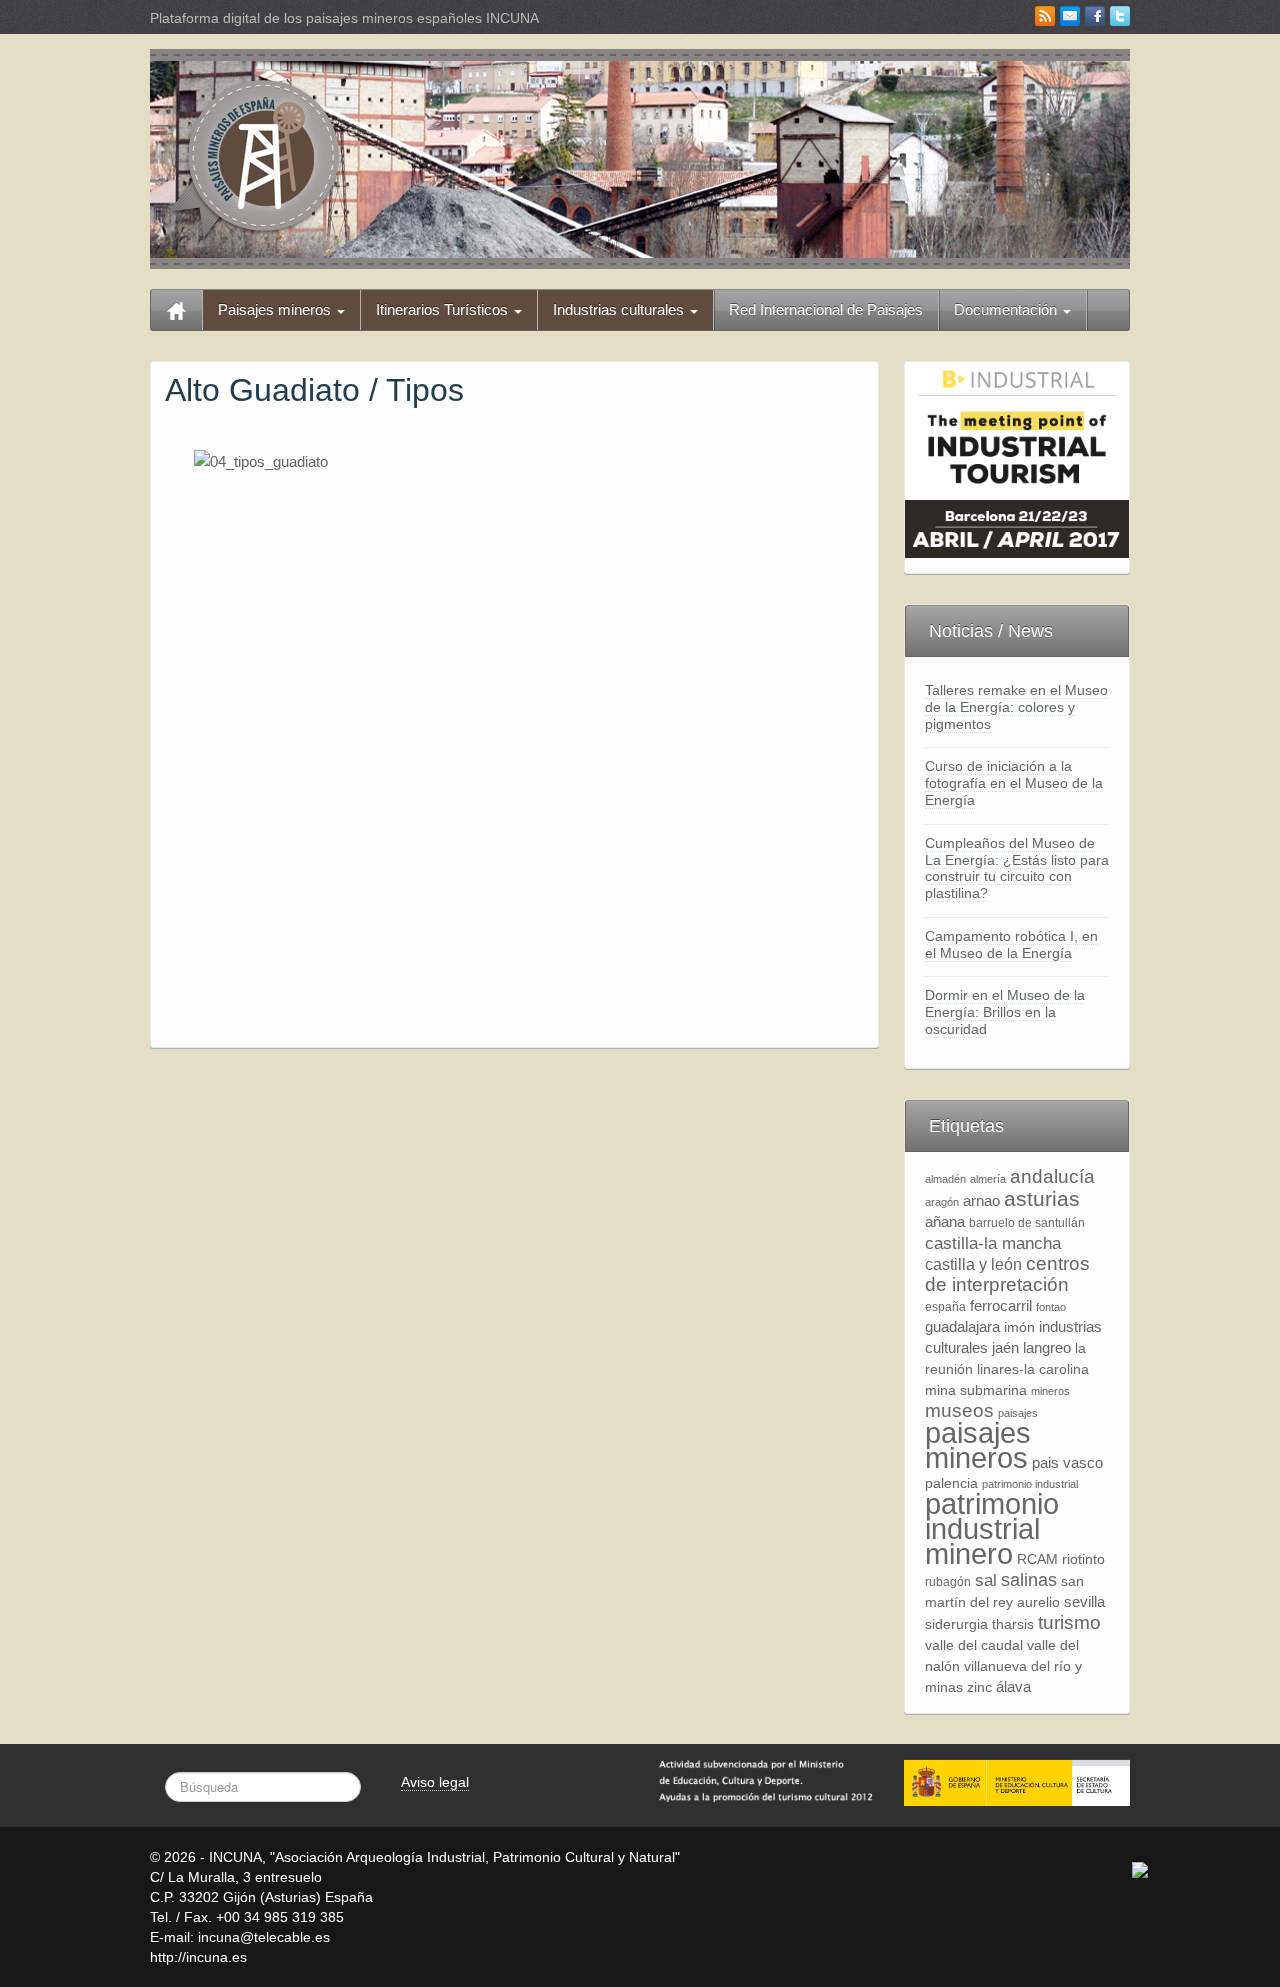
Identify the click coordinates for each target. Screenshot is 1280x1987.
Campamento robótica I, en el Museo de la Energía (1011, 944)
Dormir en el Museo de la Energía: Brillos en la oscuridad (1005, 1012)
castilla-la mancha (993, 1243)
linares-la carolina (1033, 1369)
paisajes (1018, 1413)
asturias (1042, 1198)
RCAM (1037, 1559)
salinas (1029, 1580)
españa (945, 1307)
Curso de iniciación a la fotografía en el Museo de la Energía (1014, 783)
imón (1019, 1327)
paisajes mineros (978, 1445)
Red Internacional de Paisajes (826, 309)
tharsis (1013, 1624)
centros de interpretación (1007, 1274)
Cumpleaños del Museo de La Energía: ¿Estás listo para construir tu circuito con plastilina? (1017, 868)
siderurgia (956, 1624)
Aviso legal (435, 1782)
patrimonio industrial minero (992, 1528)
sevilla (1084, 1601)
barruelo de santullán (1027, 1223)
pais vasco (1067, 1462)
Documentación (1007, 309)
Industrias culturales (620, 309)
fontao (1051, 1307)
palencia (951, 1483)
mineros (1050, 1391)
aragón (942, 1202)
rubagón (948, 1582)
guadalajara (962, 1326)
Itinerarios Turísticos (444, 309)
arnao (981, 1200)
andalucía (1052, 1176)
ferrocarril (1001, 1305)
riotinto (1083, 1559)
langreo (1047, 1347)
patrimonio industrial (1030, 1484)
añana (945, 1221)
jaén (1005, 1347)
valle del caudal (974, 1645)
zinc (979, 1687)
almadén (945, 1179)
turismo (1069, 1622)
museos (959, 1410)
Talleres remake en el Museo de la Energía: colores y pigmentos (1016, 707)
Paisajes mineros (276, 309)
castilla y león (973, 1264)
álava (1013, 1686)
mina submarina (976, 1390)
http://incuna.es (198, 1957)
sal (986, 1580)
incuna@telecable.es (264, 1937)
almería (988, 1179)
